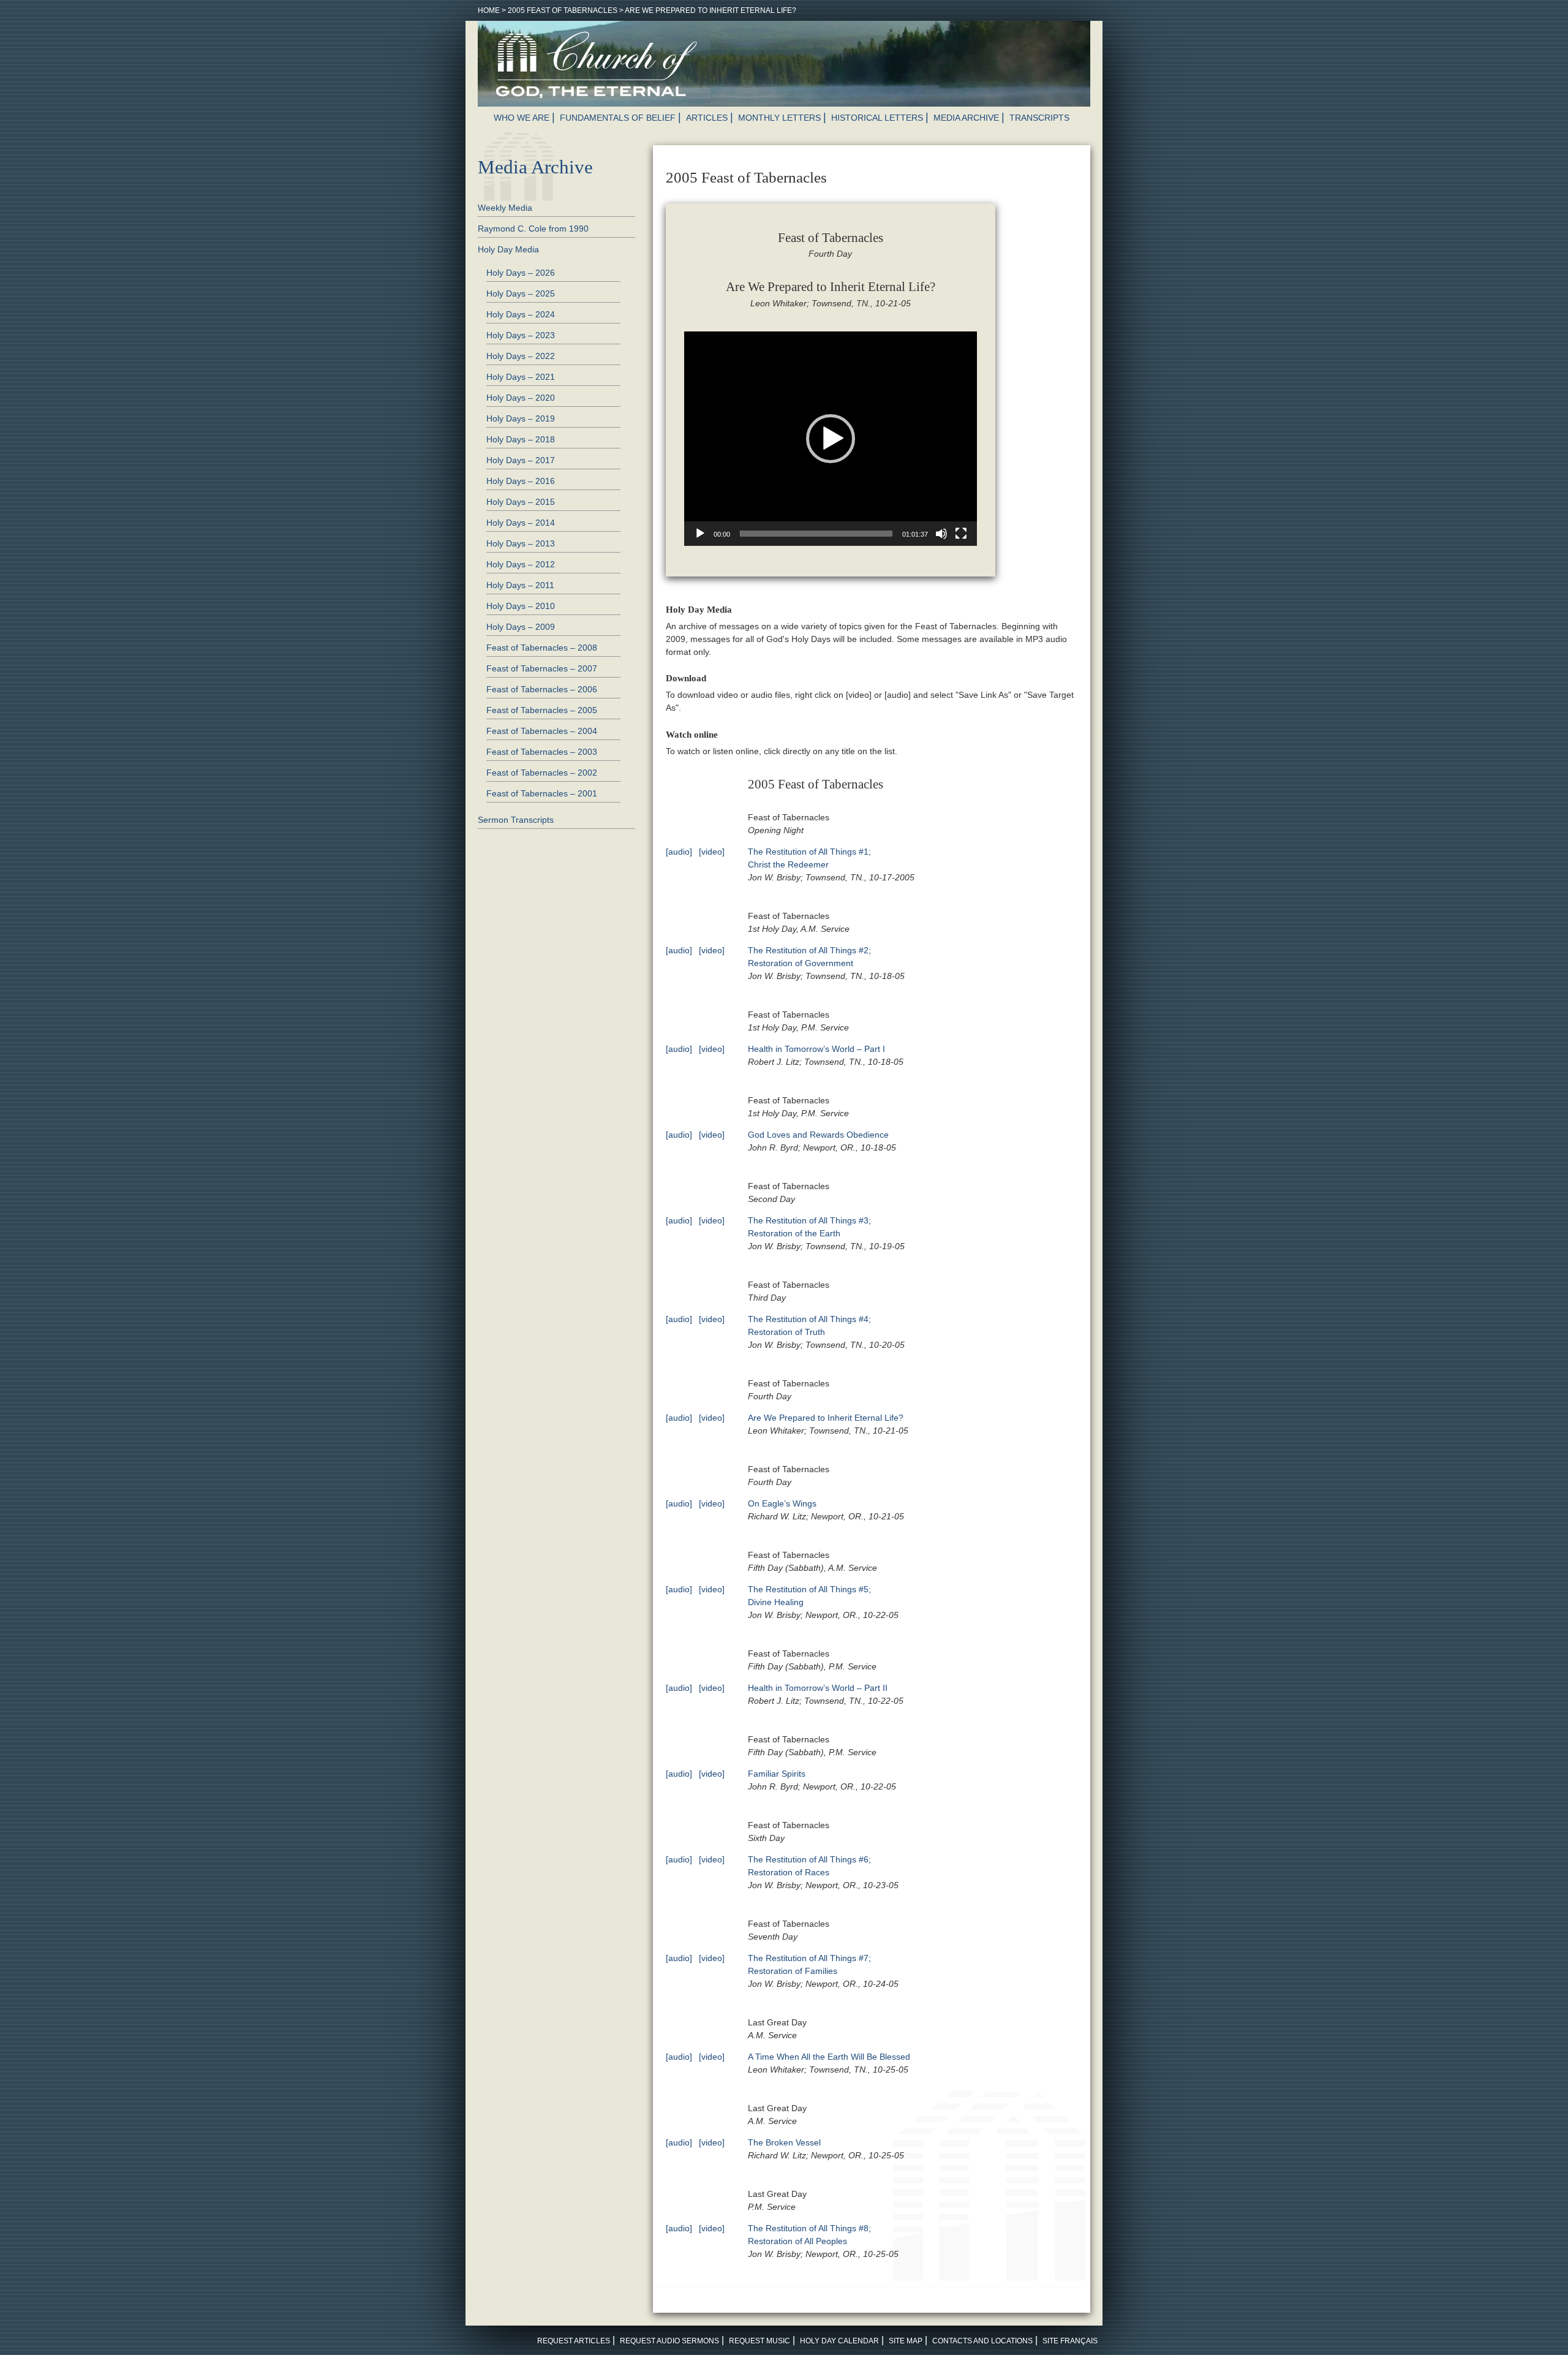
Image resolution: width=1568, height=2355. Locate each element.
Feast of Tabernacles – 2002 (542, 773)
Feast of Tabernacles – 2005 (542, 710)
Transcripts (1039, 118)
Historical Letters (877, 118)
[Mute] (941, 534)
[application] (831, 439)
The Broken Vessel (784, 2142)
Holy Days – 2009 (521, 627)
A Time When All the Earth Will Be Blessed (829, 2057)
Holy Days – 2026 (521, 273)
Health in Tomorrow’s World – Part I (816, 1049)
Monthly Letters (779, 118)
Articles (707, 118)
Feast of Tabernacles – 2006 (542, 689)
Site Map (906, 2341)
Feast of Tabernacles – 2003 (542, 752)
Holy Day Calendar (839, 2341)
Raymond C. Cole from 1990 (533, 229)
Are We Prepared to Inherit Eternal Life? (826, 1418)
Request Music (759, 2341)
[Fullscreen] (961, 534)
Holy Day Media (508, 249)
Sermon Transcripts (516, 820)
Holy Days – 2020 (521, 398)
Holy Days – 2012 (521, 564)
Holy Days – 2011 (520, 585)
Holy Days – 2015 (521, 502)
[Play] (700, 534)
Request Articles (574, 2341)
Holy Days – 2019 (521, 418)
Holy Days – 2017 (521, 460)
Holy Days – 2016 (521, 481)
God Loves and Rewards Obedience (818, 1135)
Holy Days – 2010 (521, 606)
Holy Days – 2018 (521, 439)
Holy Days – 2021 (521, 377)
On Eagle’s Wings (782, 1503)
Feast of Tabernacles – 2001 (542, 793)
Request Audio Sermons (669, 2341)
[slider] (816, 534)
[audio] (679, 852)
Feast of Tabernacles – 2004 (542, 731)
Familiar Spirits (777, 1774)
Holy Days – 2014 (521, 523)
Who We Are (522, 118)
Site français (1070, 2341)
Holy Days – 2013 (521, 543)
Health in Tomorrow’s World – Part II (818, 1688)
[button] (831, 439)
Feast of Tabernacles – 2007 (542, 668)
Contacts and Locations (982, 2341)
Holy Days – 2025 (521, 293)
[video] (712, 852)
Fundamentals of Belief (618, 118)
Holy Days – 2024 (521, 314)
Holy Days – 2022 (521, 356)
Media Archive (966, 118)
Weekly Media (505, 208)
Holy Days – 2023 (521, 335)
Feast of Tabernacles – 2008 (542, 648)
